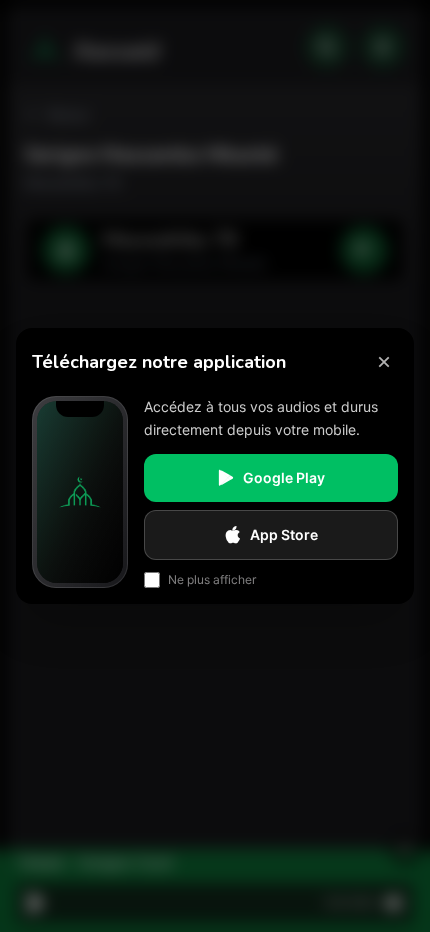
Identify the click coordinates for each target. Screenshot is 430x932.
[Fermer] (384, 362)
